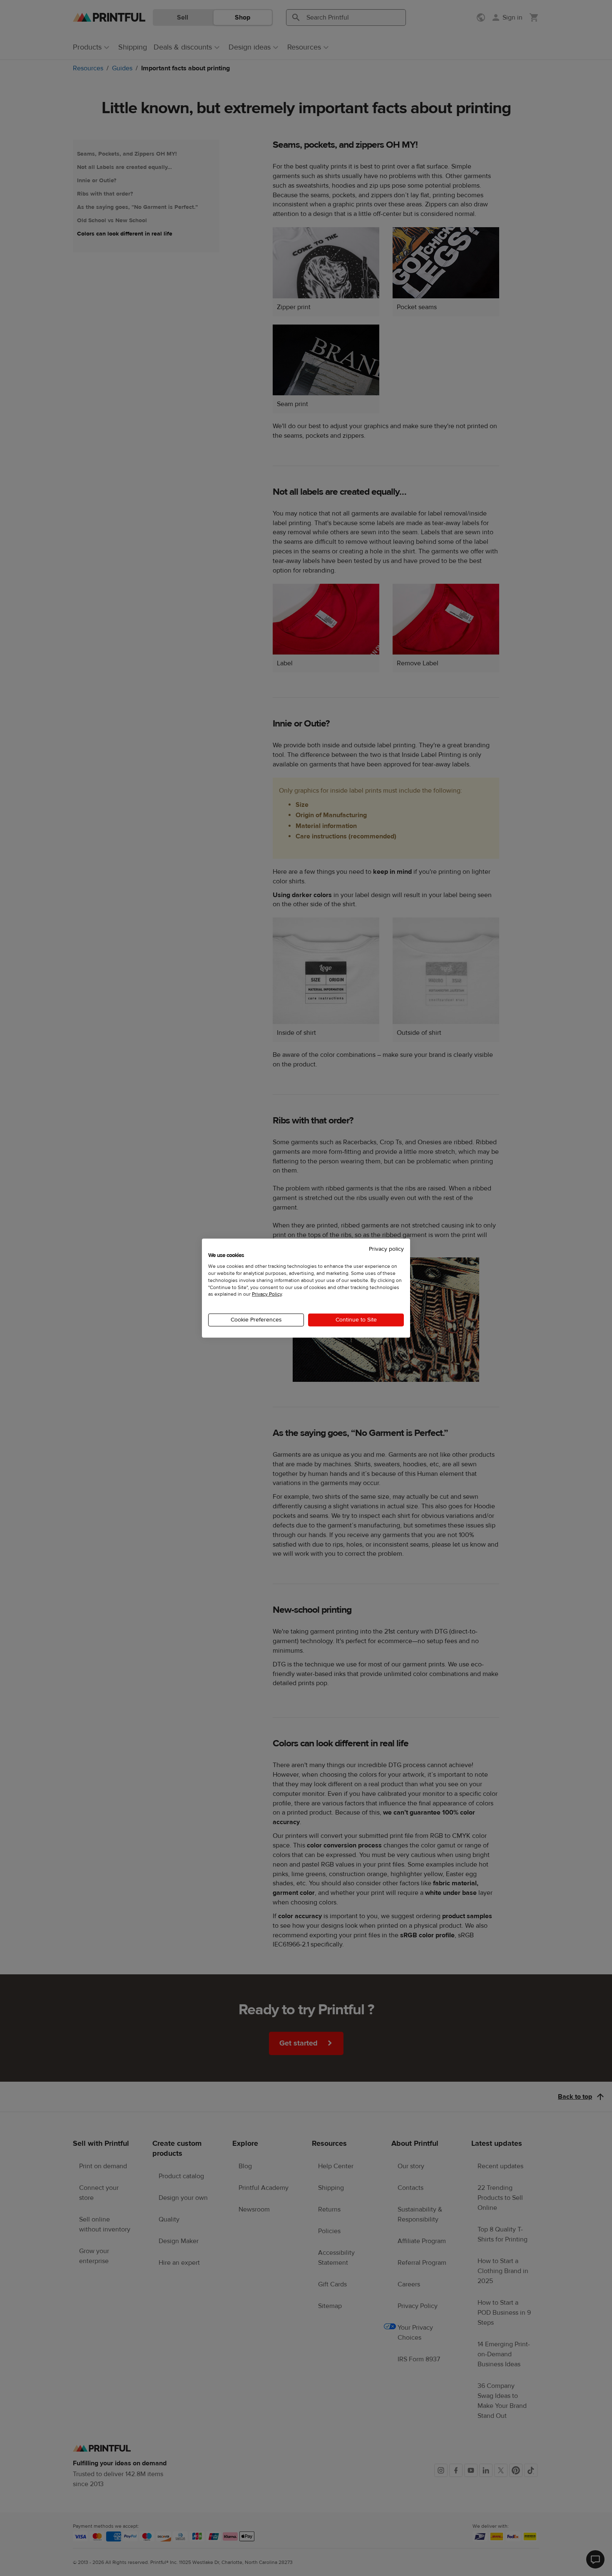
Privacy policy (386, 1249)
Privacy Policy (267, 1294)
